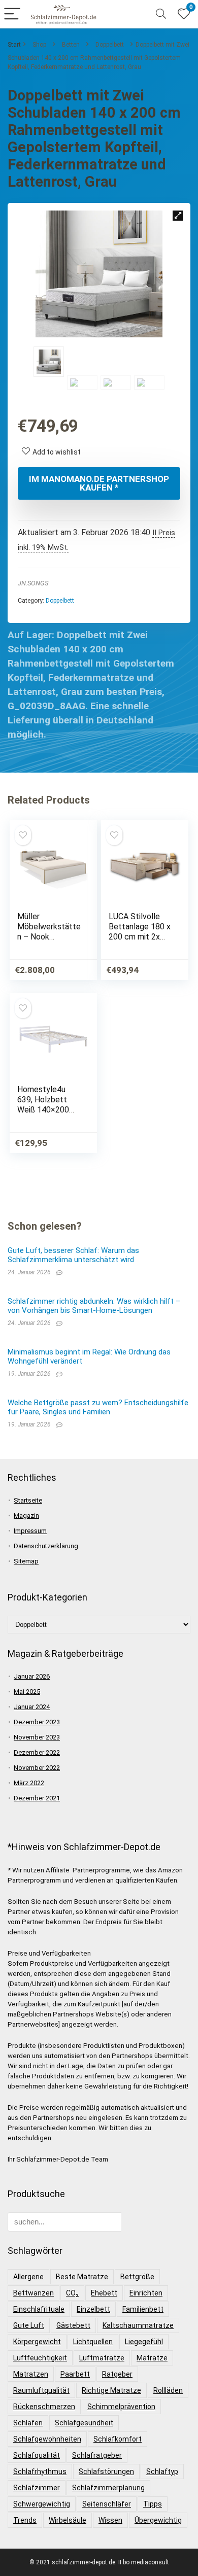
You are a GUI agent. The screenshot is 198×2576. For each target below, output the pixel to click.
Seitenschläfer (107, 2504)
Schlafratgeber (97, 2455)
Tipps (153, 2504)
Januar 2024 (32, 1707)
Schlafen (28, 2423)
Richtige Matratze (111, 2390)
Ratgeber (117, 2374)
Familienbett (143, 2309)
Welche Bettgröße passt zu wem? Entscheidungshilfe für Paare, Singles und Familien (98, 1407)
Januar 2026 (32, 1676)
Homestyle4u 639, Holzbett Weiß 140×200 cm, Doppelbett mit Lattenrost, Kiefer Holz (46, 1115)
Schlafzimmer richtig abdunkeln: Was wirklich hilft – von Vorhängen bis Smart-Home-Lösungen (94, 1306)
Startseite (28, 1500)
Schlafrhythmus (40, 2471)
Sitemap (26, 1561)
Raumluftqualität (41, 2390)
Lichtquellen (93, 2342)
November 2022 (37, 1768)
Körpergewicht (37, 2342)
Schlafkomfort (118, 2439)
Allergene (28, 2277)
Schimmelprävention (121, 2407)
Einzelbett (93, 2309)
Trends (25, 2520)
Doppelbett (110, 45)
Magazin (26, 1516)
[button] (178, 216)
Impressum (30, 1531)
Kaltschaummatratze (138, 2325)
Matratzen (31, 2374)
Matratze (152, 2358)
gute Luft (29, 2325)
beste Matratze (82, 2277)
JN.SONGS (33, 583)
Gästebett (73, 2325)
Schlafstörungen (106, 2471)
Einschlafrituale (39, 2309)
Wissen (110, 2520)
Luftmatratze (102, 2358)
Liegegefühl (144, 2342)
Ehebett (104, 2293)
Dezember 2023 (37, 1722)
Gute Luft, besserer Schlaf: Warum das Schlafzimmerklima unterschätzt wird (73, 1255)
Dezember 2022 (37, 1752)
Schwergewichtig (42, 2504)
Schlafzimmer (37, 2488)
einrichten (146, 2293)
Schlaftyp (162, 2471)
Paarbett (75, 2374)
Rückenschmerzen (44, 2407)
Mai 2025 (27, 1692)
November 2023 (37, 1737)
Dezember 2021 (37, 1798)
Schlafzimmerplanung (108, 2488)
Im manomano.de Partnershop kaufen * (99, 483)
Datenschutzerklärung (46, 1546)
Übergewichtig (158, 2520)
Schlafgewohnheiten (47, 2439)
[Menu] (12, 14)
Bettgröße (137, 2277)
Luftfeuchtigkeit (40, 2358)
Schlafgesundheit (84, 2423)
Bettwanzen (34, 2293)
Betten (71, 45)
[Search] (161, 14)
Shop (39, 45)
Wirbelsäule (68, 2520)
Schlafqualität (37, 2455)
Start (14, 45)
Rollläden (168, 2390)
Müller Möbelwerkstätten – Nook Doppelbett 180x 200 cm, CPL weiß (49, 937)
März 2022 (29, 1783)
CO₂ (72, 2293)
